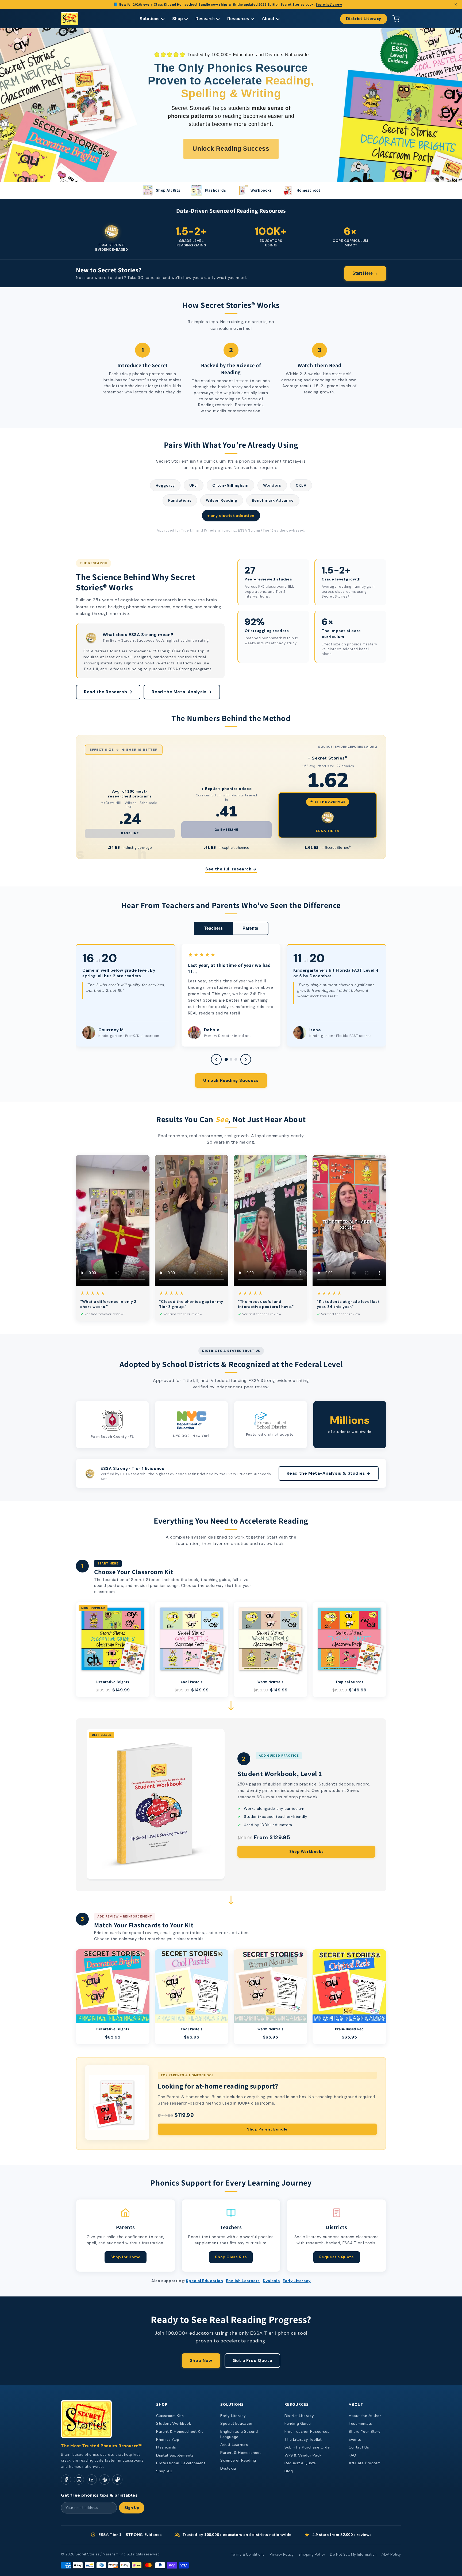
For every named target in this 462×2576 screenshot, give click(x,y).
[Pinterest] (105, 2480)
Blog (289, 2471)
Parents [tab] (250, 928)
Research (205, 19)
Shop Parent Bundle (267, 2129)
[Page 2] (231, 1059)
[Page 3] (236, 1059)
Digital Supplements (175, 2455)
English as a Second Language (239, 2434)
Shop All (164, 2471)
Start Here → (365, 273)
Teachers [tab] (213, 928)
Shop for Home (126, 2257)
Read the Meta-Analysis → (182, 692)
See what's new (329, 4)
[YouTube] (92, 2480)
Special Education (204, 2281)
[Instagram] (79, 2480)
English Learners (243, 2281)
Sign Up (132, 2508)
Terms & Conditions (248, 2555)
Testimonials (360, 2424)
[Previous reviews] (216, 1059)
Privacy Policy (282, 2555)
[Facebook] (66, 2480)
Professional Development (181, 2463)
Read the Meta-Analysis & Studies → (329, 1473)
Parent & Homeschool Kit (180, 2432)
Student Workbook (174, 2424)
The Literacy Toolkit (303, 2440)
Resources (238, 19)
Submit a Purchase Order (308, 2447)
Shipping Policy (312, 2555)
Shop (178, 19)
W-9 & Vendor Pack (303, 2455)
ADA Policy (391, 2555)
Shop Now (201, 2360)
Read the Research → (108, 692)
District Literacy (364, 19)
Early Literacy (297, 2281)
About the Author (365, 2416)
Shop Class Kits (231, 2257)
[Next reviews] (246, 1059)
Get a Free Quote (253, 2360)
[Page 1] (226, 1059)
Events (355, 2440)
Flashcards (166, 2447)
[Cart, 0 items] (396, 19)
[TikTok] (117, 2480)
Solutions (150, 19)
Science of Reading (238, 2460)
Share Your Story (365, 2432)
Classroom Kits (170, 2416)
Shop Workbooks (306, 1851)
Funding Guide (298, 2424)
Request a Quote (337, 2257)
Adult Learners (234, 2445)
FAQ (353, 2455)
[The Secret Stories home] (70, 19)
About (268, 19)
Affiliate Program (365, 2463)
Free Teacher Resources (307, 2432)
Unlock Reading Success (231, 1080)
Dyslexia (271, 2281)
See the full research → (231, 869)
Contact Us (359, 2447)
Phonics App (168, 2440)
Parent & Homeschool (240, 2453)
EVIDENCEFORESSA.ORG (356, 747)
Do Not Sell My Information (353, 2555)
